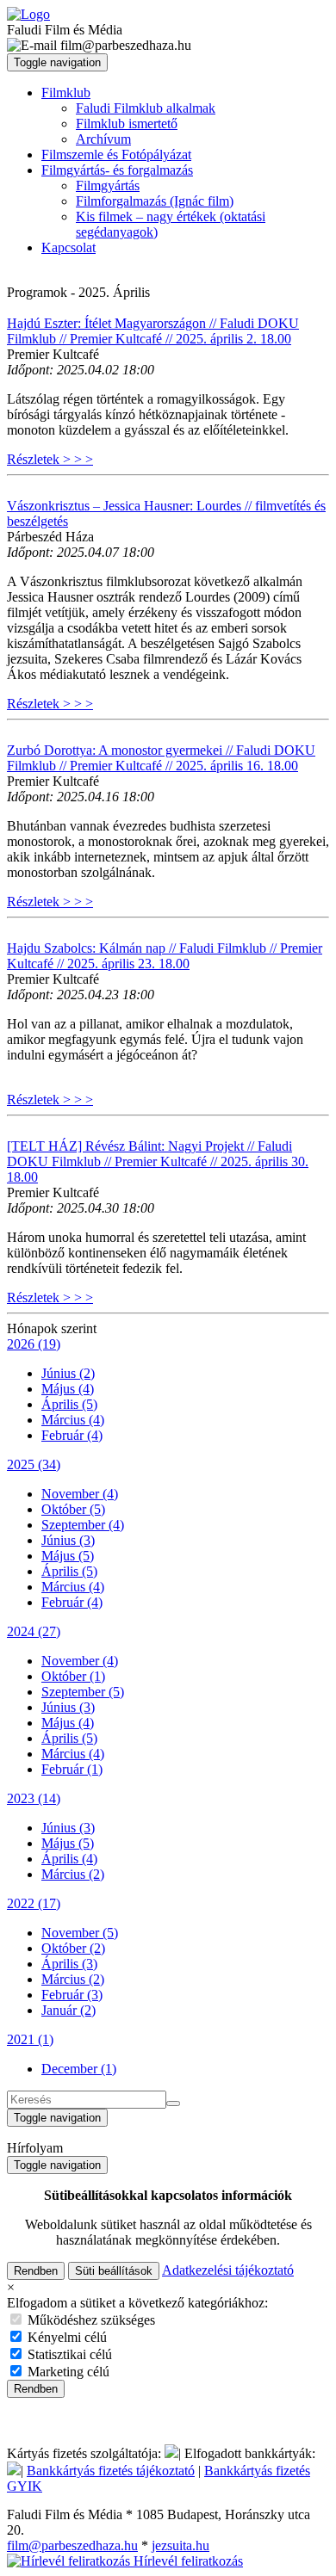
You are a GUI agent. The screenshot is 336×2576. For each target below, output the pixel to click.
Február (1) (72, 1769)
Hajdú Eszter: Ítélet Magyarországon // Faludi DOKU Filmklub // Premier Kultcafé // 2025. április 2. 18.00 (153, 331)
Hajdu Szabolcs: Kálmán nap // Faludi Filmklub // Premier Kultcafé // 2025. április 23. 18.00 (165, 956)
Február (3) (72, 1995)
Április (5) (69, 1404)
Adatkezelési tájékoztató (228, 2270)
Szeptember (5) (83, 1692)
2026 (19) (34, 1344)
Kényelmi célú (65, 2337)
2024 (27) (34, 1631)
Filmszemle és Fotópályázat (116, 154)
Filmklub (66, 93)
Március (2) (73, 1874)
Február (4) (72, 1435)
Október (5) (73, 1509)
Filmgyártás (108, 185)
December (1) (79, 2069)
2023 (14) (34, 1798)
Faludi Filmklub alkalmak (146, 108)
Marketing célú (67, 2372)
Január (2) (68, 2010)
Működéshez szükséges (90, 2320)
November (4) (80, 1494)
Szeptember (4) (83, 1525)
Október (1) (73, 1676)
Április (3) (69, 1964)
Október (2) (73, 1948)
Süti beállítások (114, 2271)
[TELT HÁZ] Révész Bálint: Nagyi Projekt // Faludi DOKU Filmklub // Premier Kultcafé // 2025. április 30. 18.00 (158, 1161)
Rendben (36, 2271)
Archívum (103, 139)
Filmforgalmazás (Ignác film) (155, 201)
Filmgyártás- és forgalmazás (117, 170)
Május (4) (68, 1389)
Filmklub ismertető (127, 124)
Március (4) (73, 1420)
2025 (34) (34, 1464)
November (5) (80, 1933)
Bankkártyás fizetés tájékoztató (111, 2471)
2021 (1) (30, 2039)
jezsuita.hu (180, 2545)
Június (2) (68, 1373)
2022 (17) (34, 1903)
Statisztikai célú (68, 2354)
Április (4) (69, 1859)
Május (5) (68, 1556)
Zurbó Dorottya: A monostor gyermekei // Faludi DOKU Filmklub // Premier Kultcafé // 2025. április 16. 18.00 (161, 758)
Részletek (50, 459)
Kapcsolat (68, 247)
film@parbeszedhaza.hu (72, 2545)
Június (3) (68, 1540)
